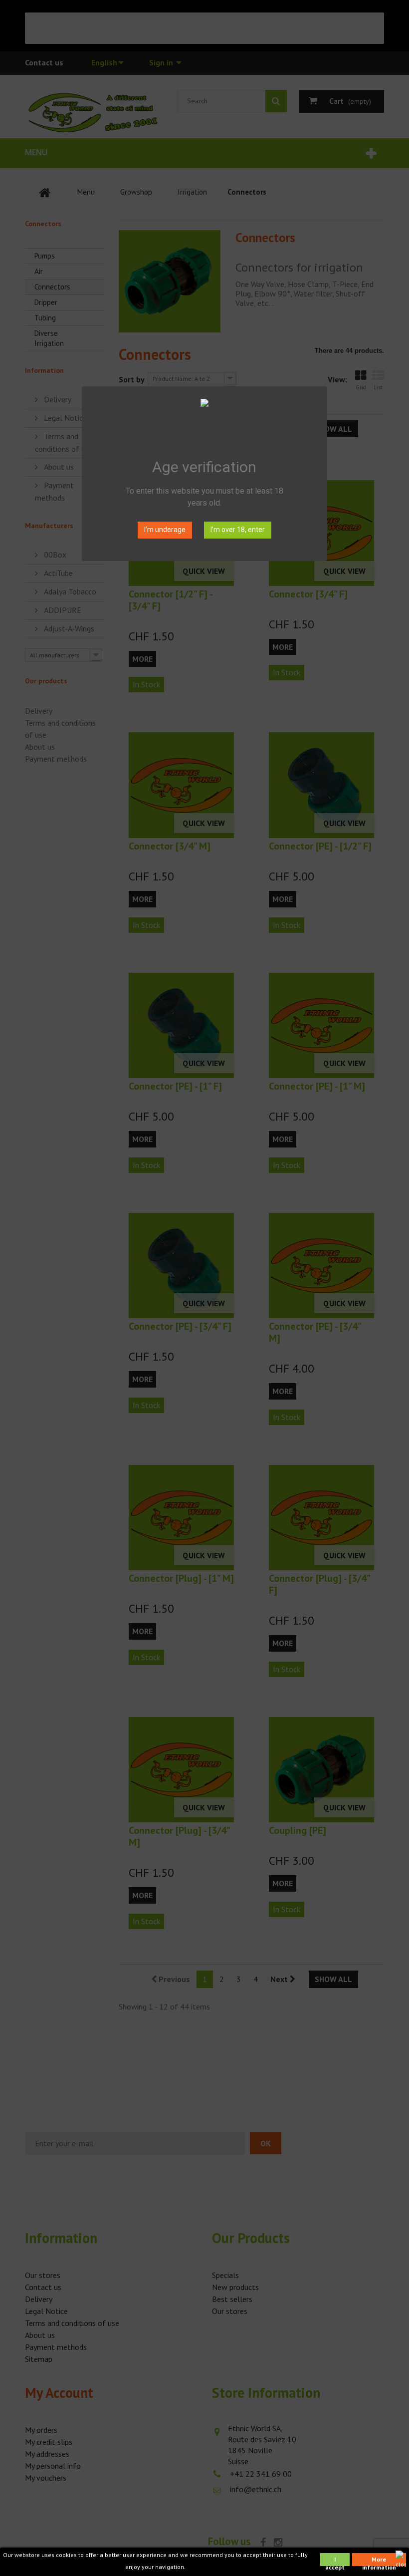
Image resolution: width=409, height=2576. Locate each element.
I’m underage (165, 530)
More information (379, 2561)
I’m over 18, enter (238, 530)
